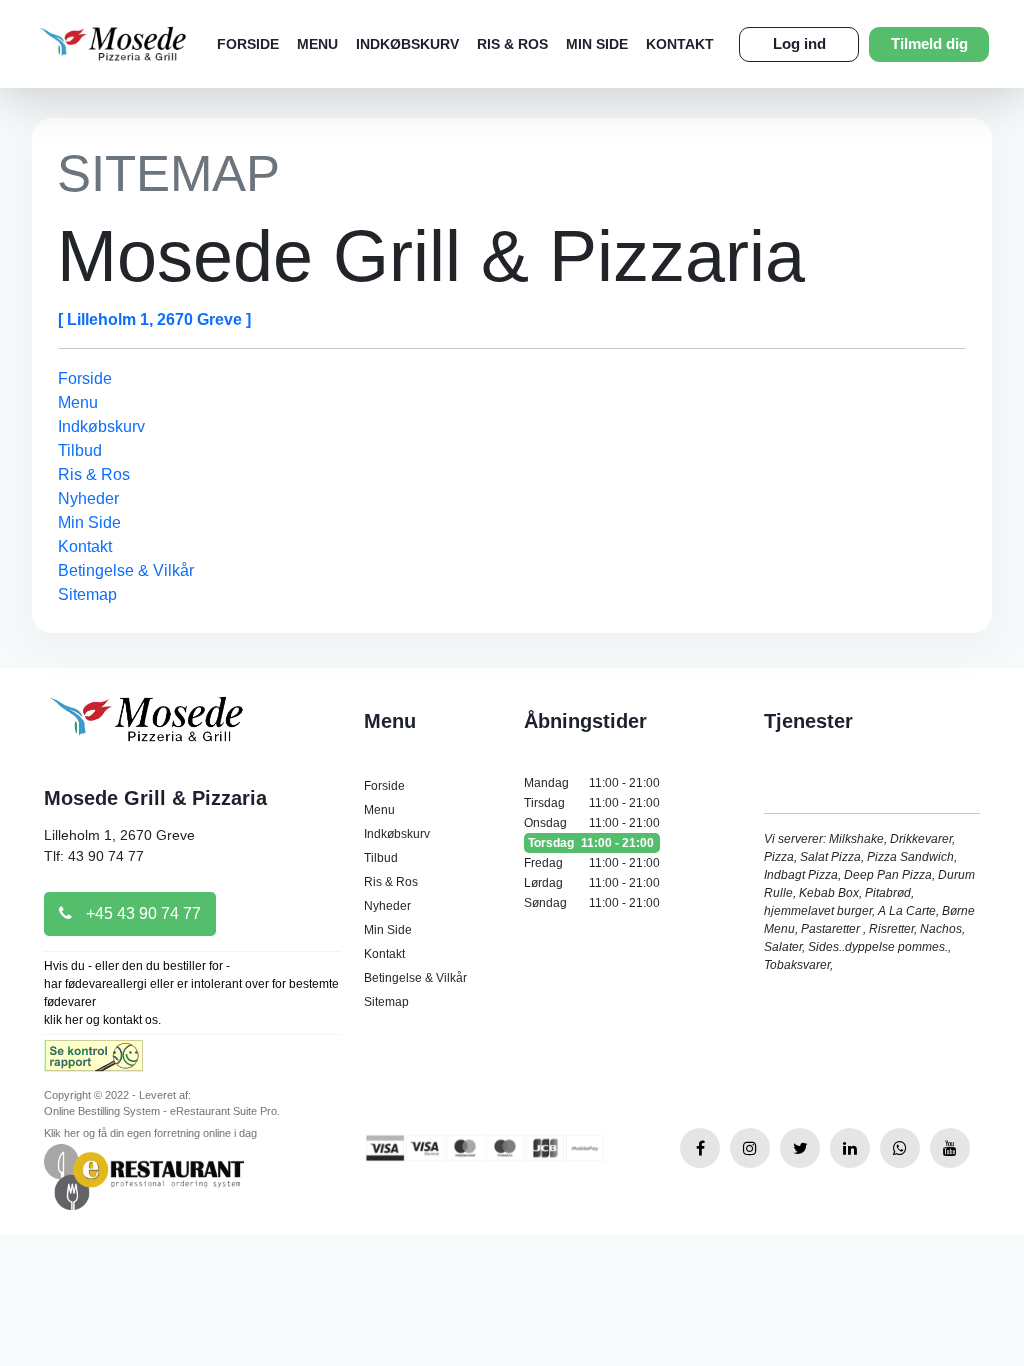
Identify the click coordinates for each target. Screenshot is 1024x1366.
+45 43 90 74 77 (141, 913)
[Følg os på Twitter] (800, 1148)
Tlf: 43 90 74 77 (94, 856)
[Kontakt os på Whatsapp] (900, 1148)
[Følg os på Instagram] (750, 1148)
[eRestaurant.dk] (144, 1175)
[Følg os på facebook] (700, 1148)
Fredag (592, 863)
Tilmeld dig (929, 43)
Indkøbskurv (407, 44)
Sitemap (87, 594)
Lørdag (592, 883)
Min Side (597, 44)
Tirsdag (592, 803)
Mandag (592, 783)
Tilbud (80, 450)
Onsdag (592, 823)
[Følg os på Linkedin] (850, 1148)
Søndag (592, 903)
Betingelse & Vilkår (126, 570)
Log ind (799, 43)
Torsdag (591, 843)
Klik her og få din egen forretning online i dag (150, 1133)
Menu (317, 44)
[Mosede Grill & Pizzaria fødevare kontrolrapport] (93, 1062)
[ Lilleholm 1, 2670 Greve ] (154, 319)
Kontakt (680, 44)
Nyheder (88, 498)
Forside (248, 44)
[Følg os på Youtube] (950, 1148)
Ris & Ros (512, 44)
